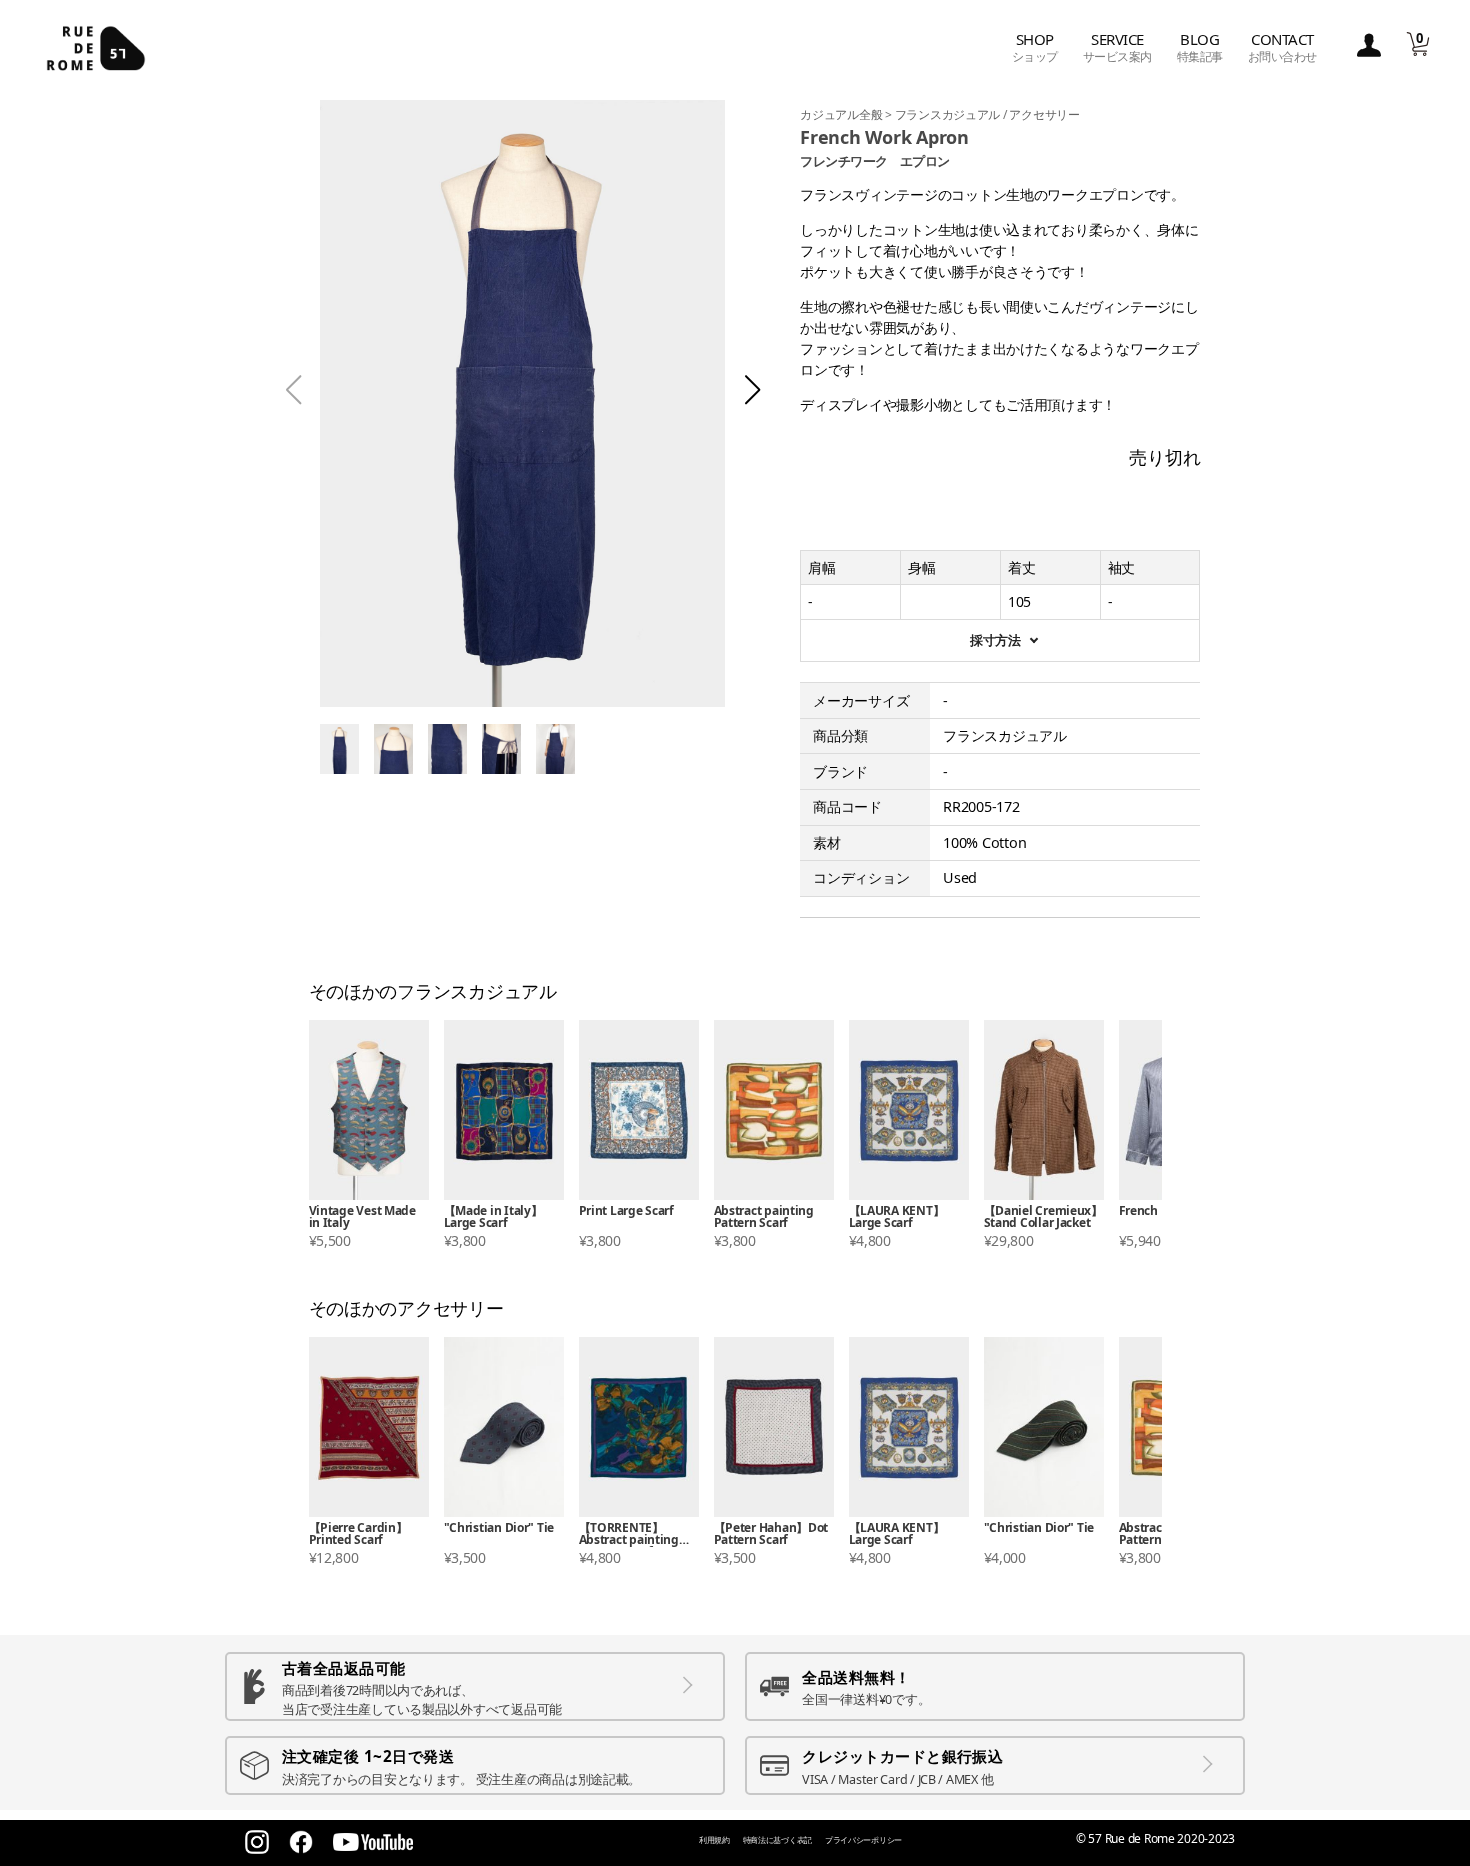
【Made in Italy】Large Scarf (493, 1217)
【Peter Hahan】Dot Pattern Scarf (771, 1534)
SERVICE (1117, 47)
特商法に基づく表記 (778, 1839)
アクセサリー (1044, 114)
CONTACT (1282, 47)
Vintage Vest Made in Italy (362, 1217)
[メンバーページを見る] (1369, 46)
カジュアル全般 (842, 114)
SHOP (1035, 47)
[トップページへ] (96, 48)
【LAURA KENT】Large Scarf (897, 1217)
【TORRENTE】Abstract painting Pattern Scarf (629, 1534)
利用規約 (714, 1839)
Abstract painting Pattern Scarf (764, 1217)
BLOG (1200, 47)
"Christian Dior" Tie (499, 1529)
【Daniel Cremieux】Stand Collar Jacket (1043, 1217)
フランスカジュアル (949, 114)
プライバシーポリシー (863, 1839)
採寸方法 (995, 640)
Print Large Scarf (626, 1212)
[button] (752, 390)
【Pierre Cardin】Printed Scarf (358, 1534)
